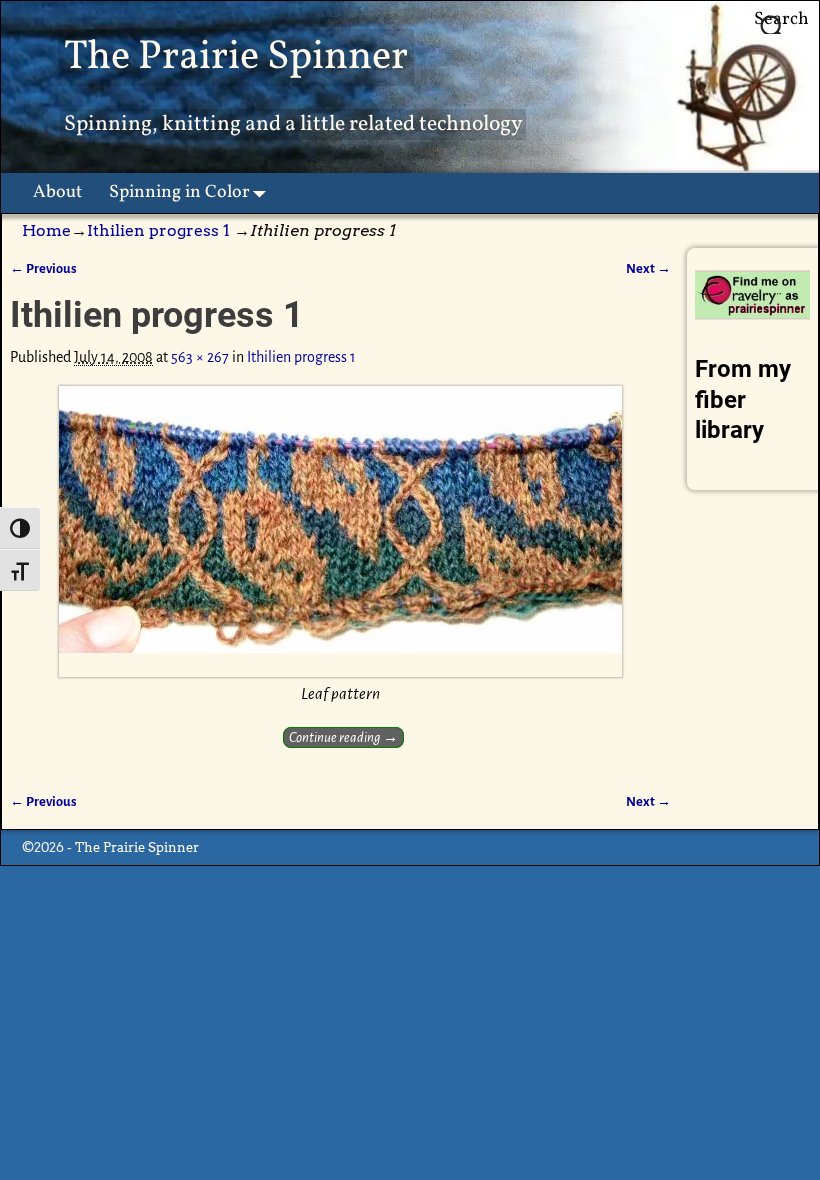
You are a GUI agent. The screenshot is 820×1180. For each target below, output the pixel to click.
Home (46, 230)
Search (781, 19)
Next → (648, 268)
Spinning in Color (179, 192)
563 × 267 (200, 357)
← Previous (43, 268)
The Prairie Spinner (236, 57)
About (57, 192)
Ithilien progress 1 (158, 230)
